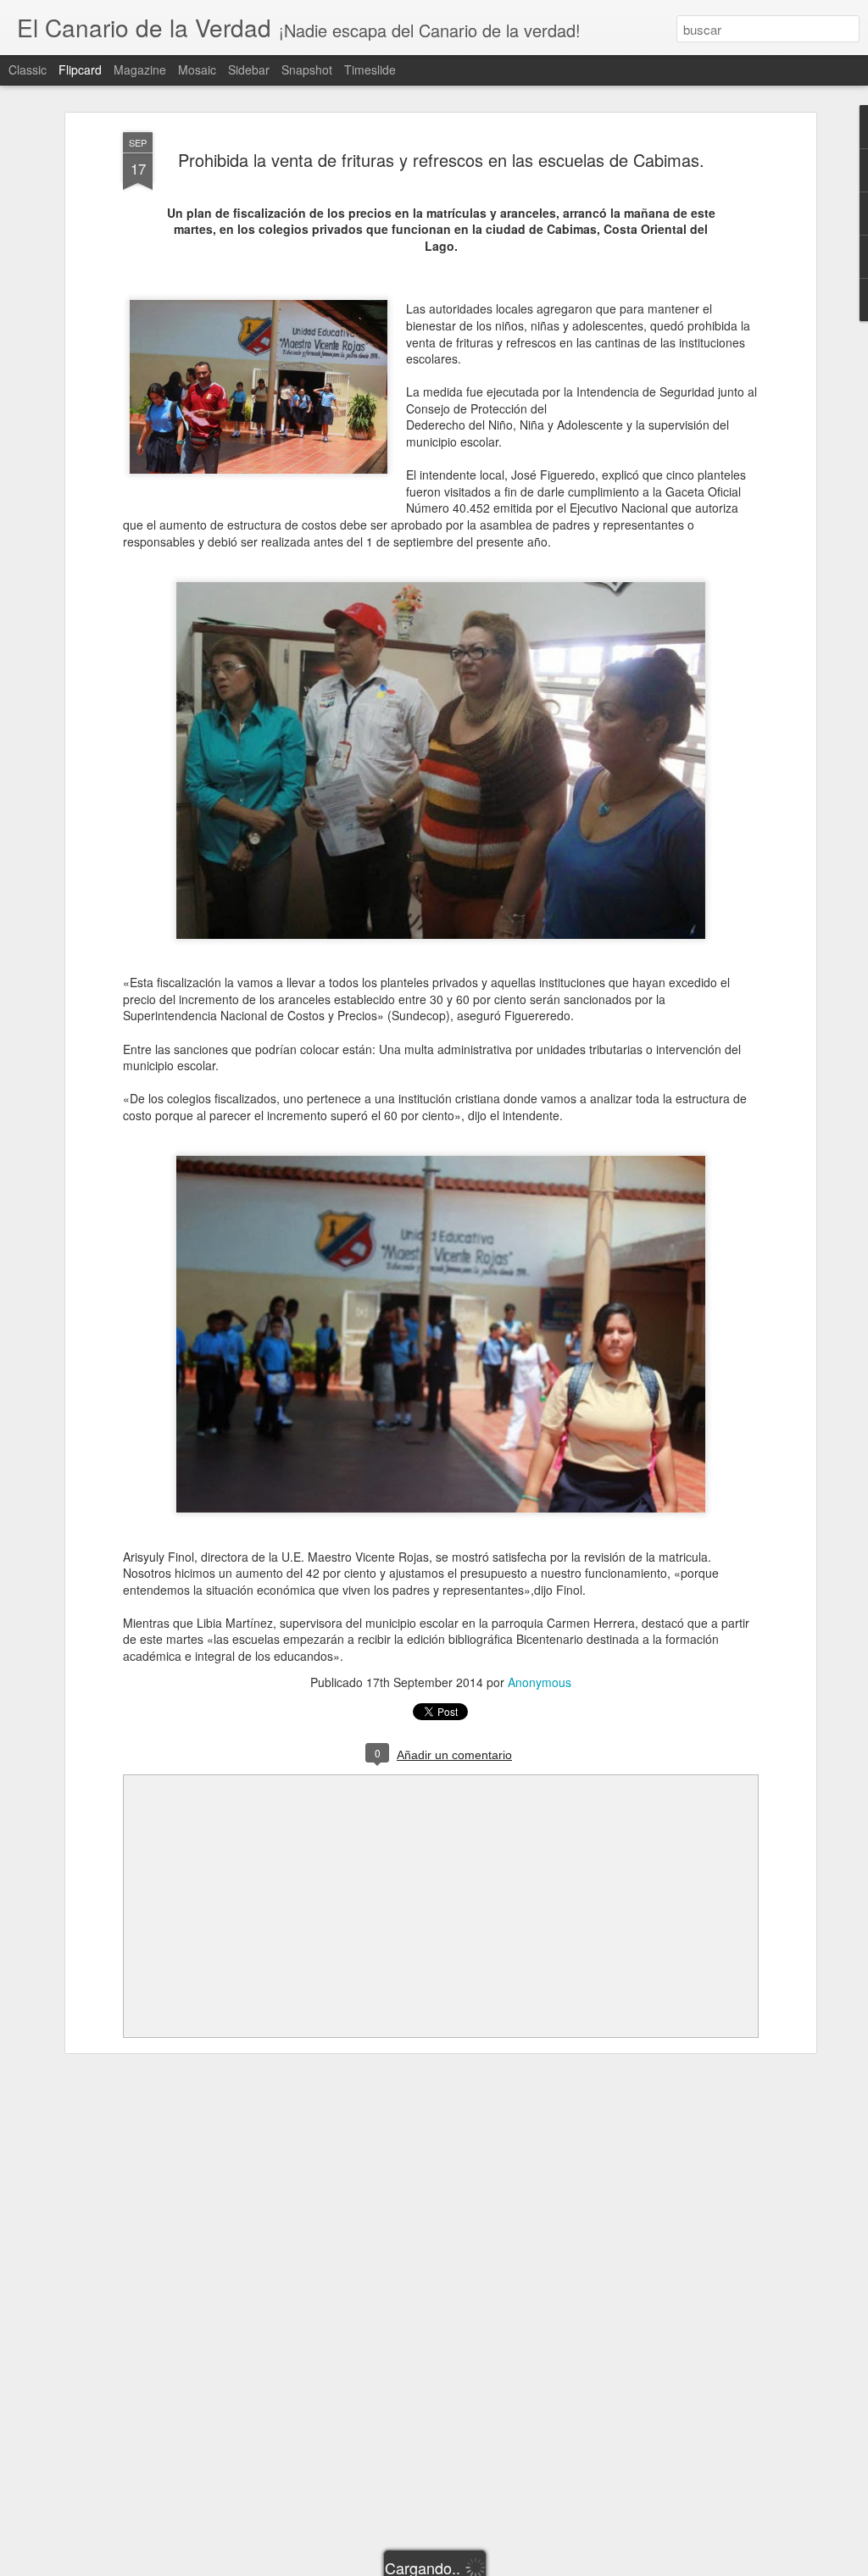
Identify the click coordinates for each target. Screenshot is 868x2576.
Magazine (140, 69)
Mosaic (197, 69)
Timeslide (370, 69)
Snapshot (307, 69)
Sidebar (249, 69)
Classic (28, 69)
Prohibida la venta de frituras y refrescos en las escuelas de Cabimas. (441, 160)
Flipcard (80, 69)
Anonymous (540, 1682)
